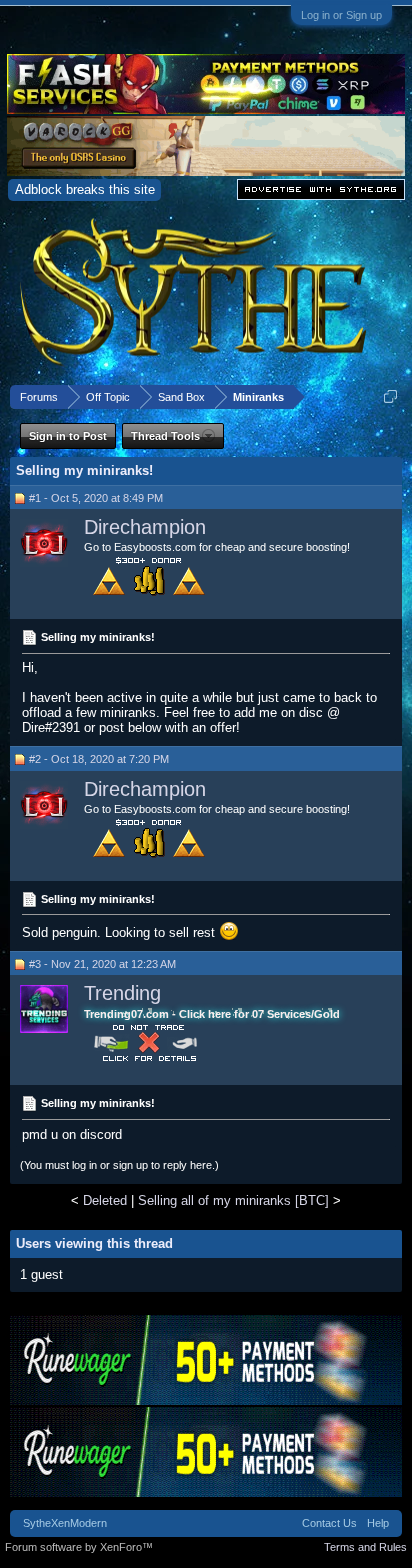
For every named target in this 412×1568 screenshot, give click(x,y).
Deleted (105, 1200)
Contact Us (329, 1523)
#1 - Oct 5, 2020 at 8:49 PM (96, 498)
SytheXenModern (65, 1523)
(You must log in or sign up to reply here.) (119, 1165)
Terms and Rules (365, 1547)
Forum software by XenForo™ (79, 1547)
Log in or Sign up (341, 15)
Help (378, 1523)
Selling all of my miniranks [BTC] (233, 1200)
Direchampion (145, 527)
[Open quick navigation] (390, 396)
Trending (122, 993)
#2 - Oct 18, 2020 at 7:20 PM (99, 759)
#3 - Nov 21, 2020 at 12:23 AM (102, 964)
